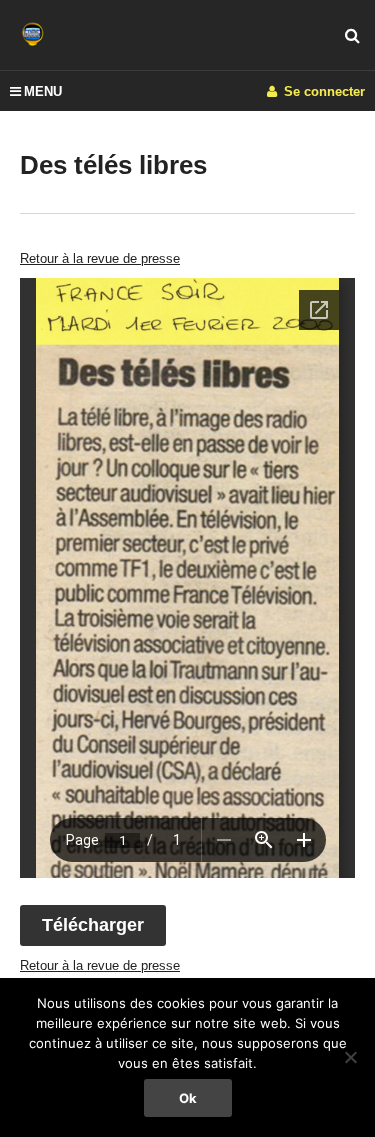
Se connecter (322, 91)
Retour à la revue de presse (100, 258)
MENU (43, 91)
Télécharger (93, 925)
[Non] (350, 1057)
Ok (188, 1098)
